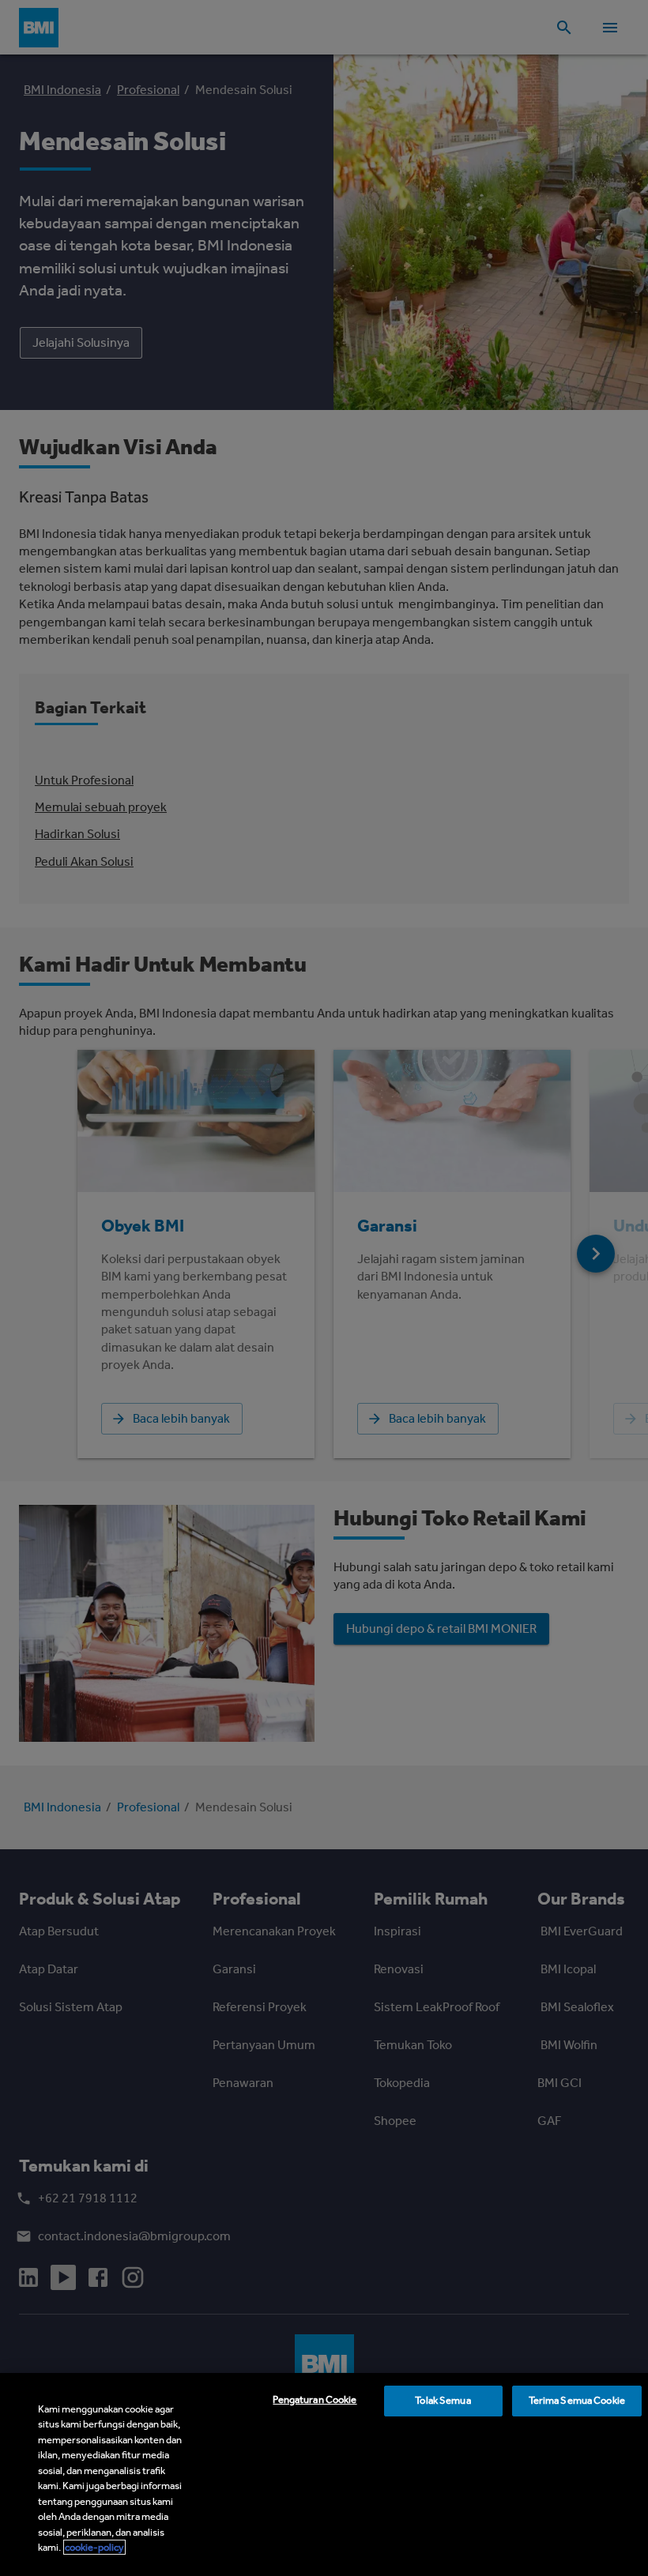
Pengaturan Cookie (315, 2399)
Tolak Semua (443, 2400)
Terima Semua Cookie (577, 2400)
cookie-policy (94, 2547)
